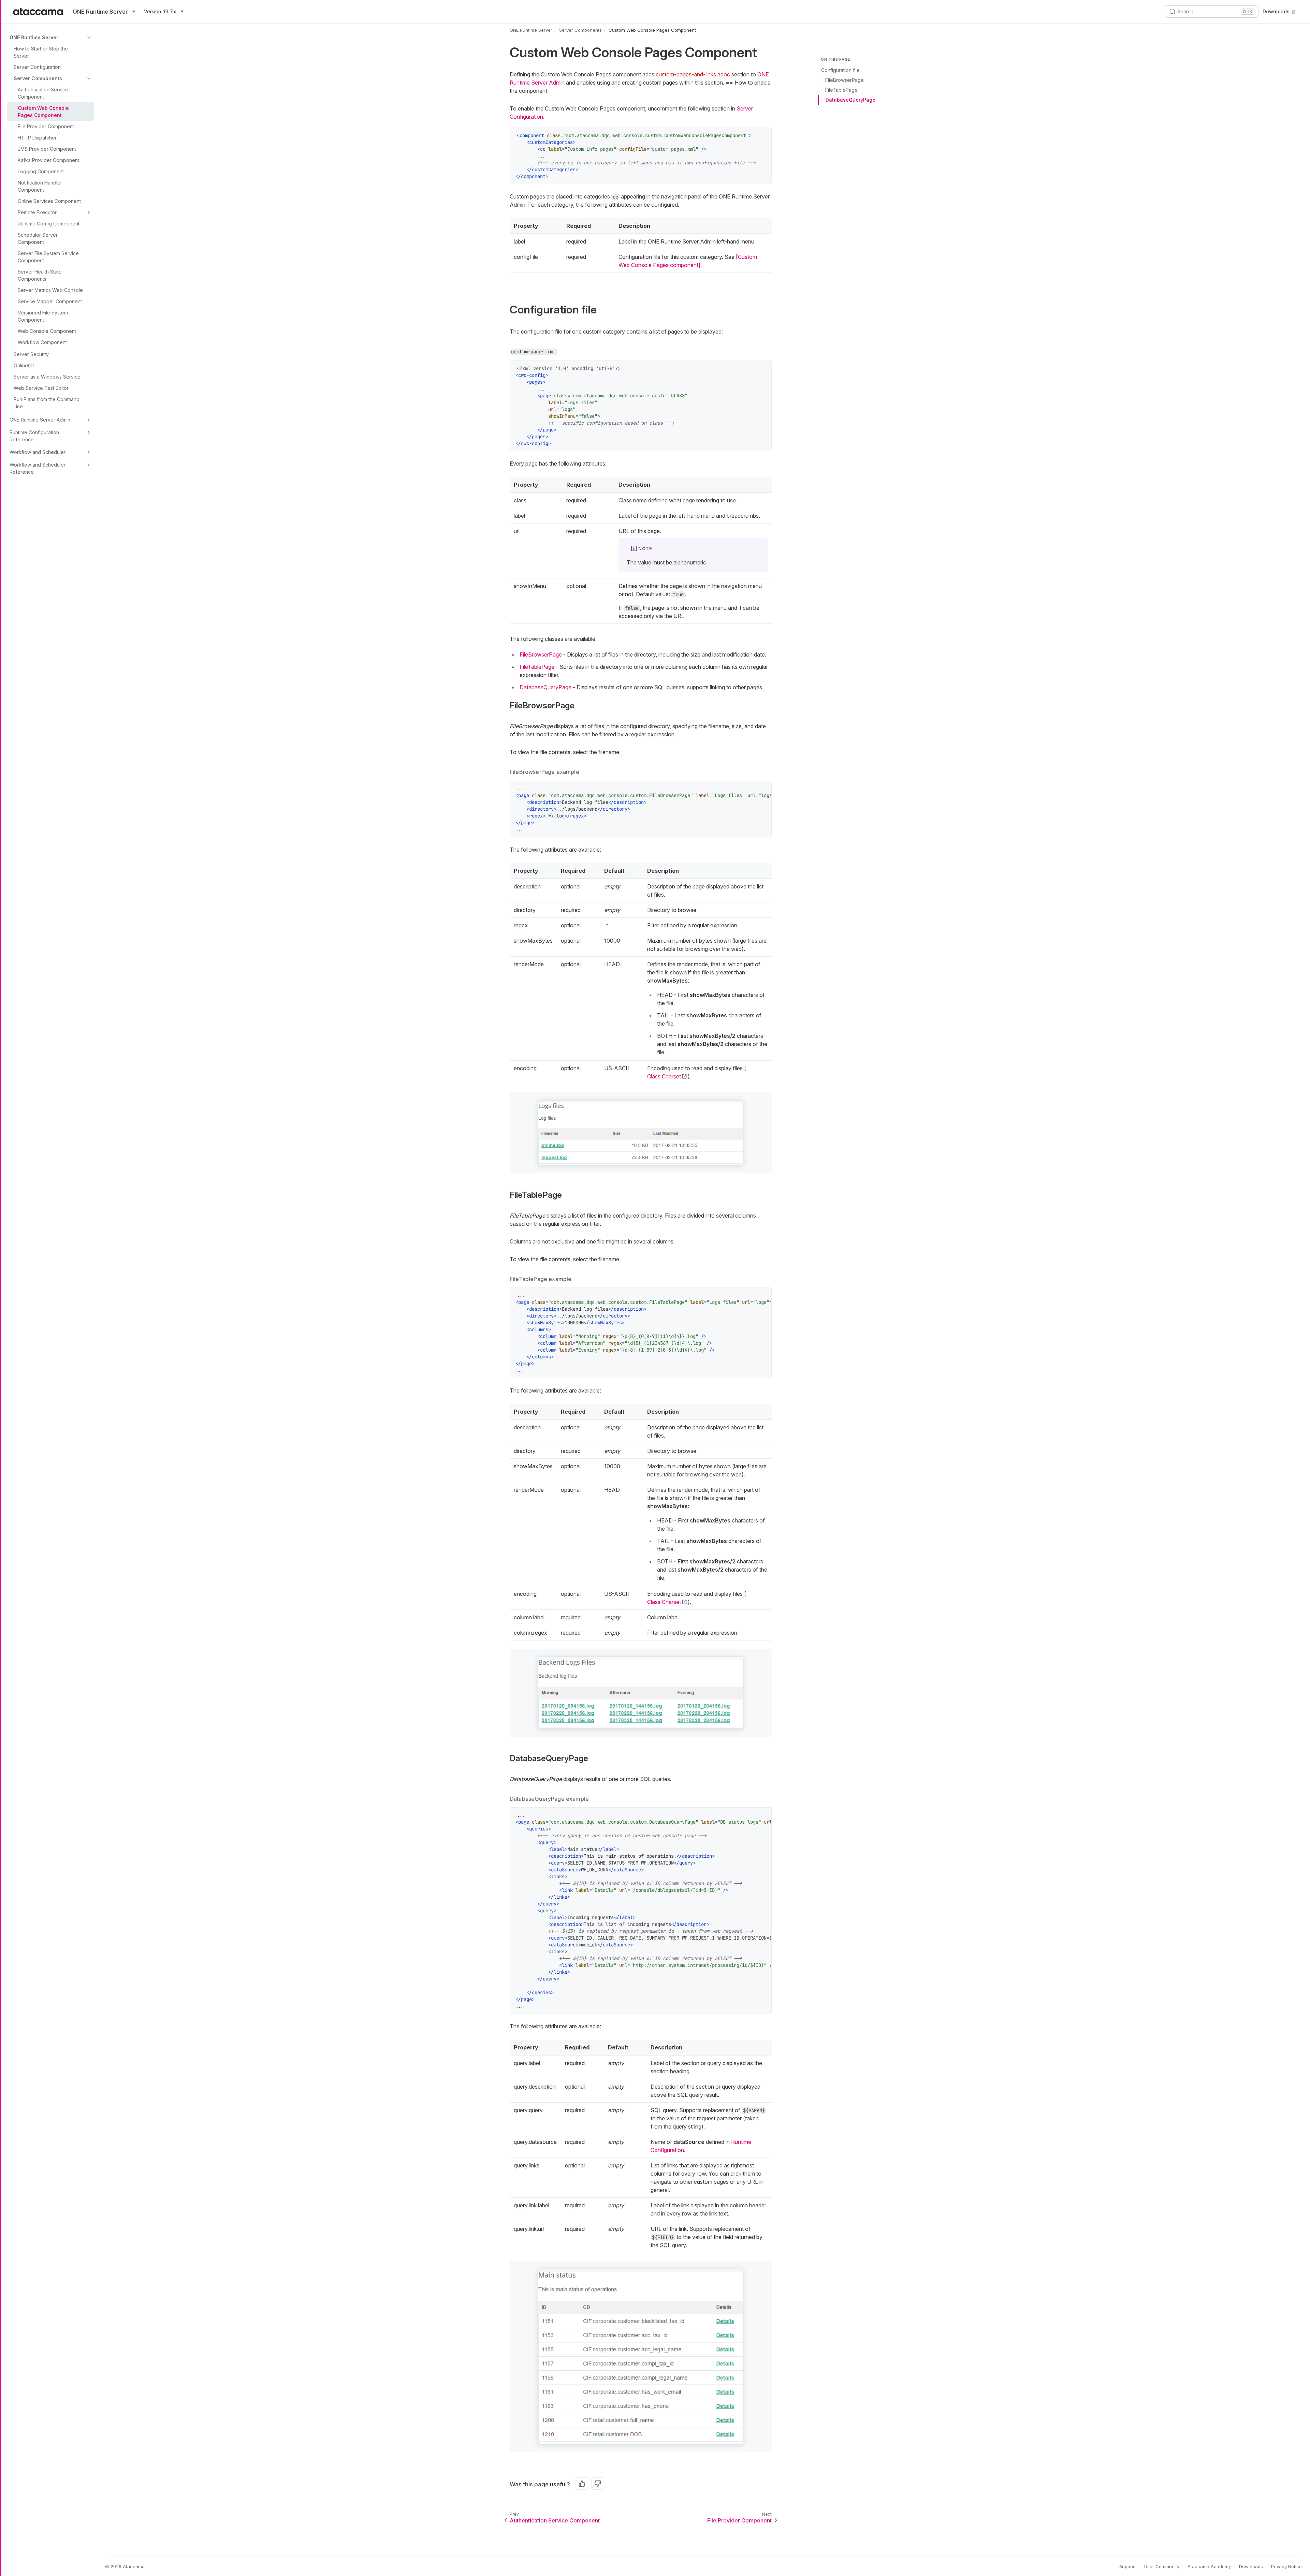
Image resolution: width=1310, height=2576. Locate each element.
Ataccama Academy (1209, 2566)
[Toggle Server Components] (89, 78)
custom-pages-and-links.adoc (693, 74)
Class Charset (664, 1076)
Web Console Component (47, 331)
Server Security (31, 354)
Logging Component (41, 171)
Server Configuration (37, 67)
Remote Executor (37, 212)
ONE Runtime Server (34, 37)
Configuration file (840, 70)
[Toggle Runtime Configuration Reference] (89, 432)
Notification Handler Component (40, 186)
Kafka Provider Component (48, 160)
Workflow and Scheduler (38, 452)
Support (1128, 2566)
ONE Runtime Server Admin (40, 420)
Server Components (38, 78)
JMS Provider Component (47, 149)
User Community (1162, 2566)
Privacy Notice (1286, 2566)
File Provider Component (46, 126)
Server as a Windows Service (47, 377)
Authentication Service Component (43, 93)
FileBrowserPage (845, 80)
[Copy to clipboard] (763, 136)
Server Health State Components (40, 275)
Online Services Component (49, 201)
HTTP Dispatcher (37, 138)
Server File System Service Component (48, 257)
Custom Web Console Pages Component (43, 112)
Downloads (1276, 11)
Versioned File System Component (43, 316)
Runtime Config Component (49, 224)
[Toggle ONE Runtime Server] (89, 38)
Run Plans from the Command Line (47, 403)
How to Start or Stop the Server (41, 52)
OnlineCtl (24, 365)
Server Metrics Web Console (50, 290)
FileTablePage (841, 90)
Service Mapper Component (50, 301)
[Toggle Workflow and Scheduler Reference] (89, 465)
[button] (641, 1133)
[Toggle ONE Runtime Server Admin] (89, 420)
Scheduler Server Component (38, 238)
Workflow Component (42, 342)
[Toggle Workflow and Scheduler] (89, 452)
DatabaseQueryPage (850, 100)
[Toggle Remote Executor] (89, 212)
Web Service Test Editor (41, 388)
